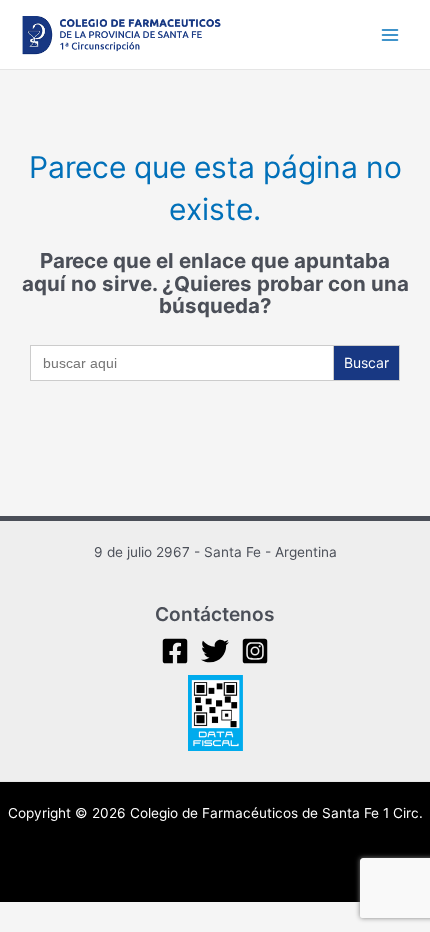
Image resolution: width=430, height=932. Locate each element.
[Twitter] (215, 651)
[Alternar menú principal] (390, 34)
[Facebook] (175, 651)
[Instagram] (255, 651)
